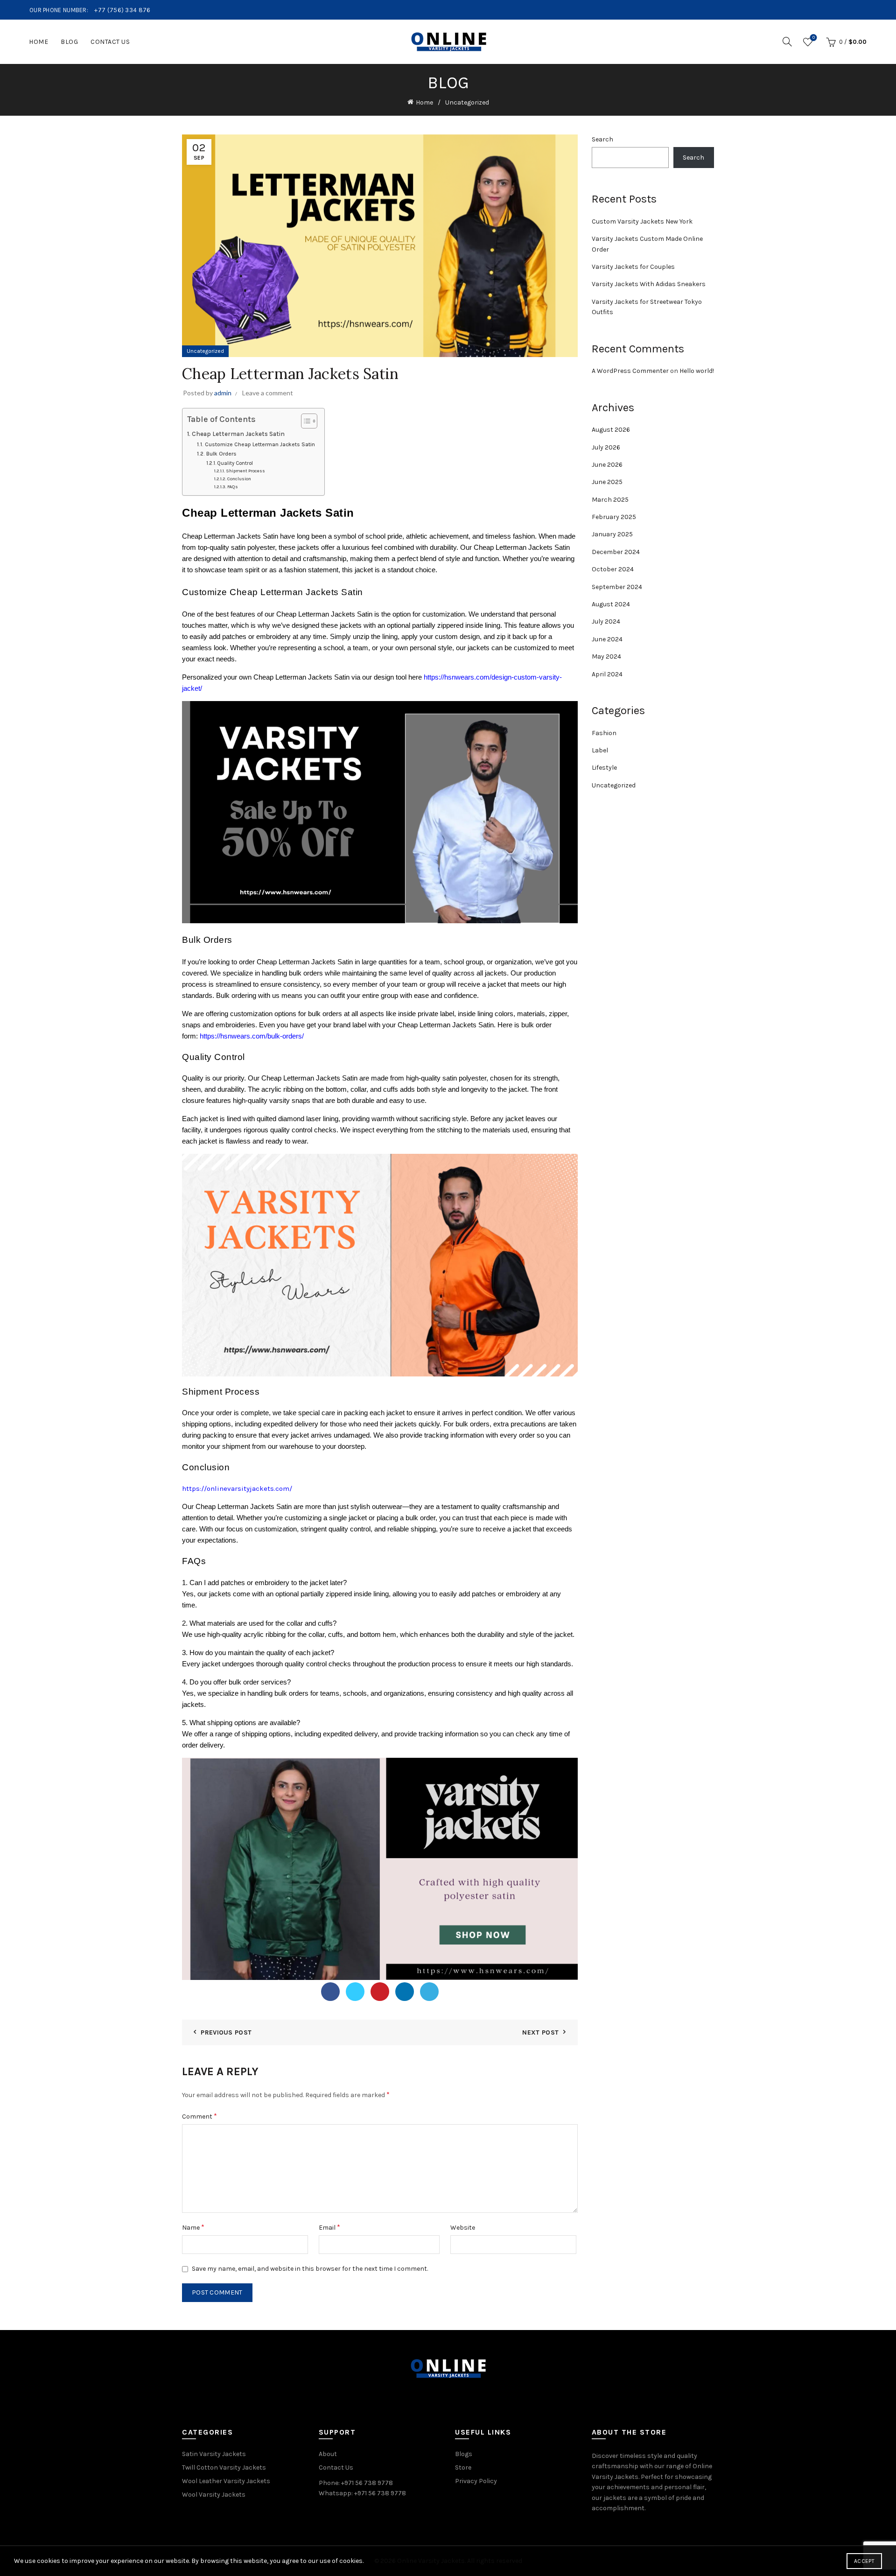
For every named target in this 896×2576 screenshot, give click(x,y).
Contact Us (110, 42)
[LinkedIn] (405, 1992)
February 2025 (614, 517)
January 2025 (612, 534)
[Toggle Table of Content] (304, 421)
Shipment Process (245, 471)
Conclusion (239, 479)
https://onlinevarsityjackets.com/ (237, 1488)
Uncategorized (467, 102)
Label (600, 750)
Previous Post (226, 2032)
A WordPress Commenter (630, 371)
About (328, 2454)
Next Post (540, 2032)
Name (193, 2227)
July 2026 (606, 447)
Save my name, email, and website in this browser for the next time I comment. (310, 2269)
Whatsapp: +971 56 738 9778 (362, 2493)
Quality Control (235, 463)
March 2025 (610, 500)
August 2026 (611, 430)
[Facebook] (330, 1992)
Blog (69, 42)
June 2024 (607, 639)
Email (329, 2227)
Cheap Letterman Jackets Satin (238, 434)
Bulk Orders (221, 454)
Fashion (604, 733)
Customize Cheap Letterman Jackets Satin (260, 444)
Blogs (464, 2454)
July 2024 (606, 621)
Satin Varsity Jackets (214, 2454)
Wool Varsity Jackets (214, 2495)
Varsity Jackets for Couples (633, 267)
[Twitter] (355, 1992)
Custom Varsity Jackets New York (642, 221)
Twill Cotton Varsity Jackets (224, 2467)
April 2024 (607, 674)
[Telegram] (429, 1992)
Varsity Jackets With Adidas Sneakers (649, 284)
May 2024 (606, 656)
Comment (199, 2116)
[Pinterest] (380, 1992)
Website (463, 2228)
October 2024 (613, 569)
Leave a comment (268, 393)
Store (463, 2467)
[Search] (787, 42)
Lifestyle (604, 768)
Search (602, 139)
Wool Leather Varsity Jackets (226, 2481)
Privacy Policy (476, 2481)
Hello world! (697, 371)
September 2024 (617, 587)
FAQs (233, 487)
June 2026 (607, 465)
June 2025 (607, 482)
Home (38, 42)
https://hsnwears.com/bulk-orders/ (252, 1036)
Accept (864, 2561)
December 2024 (616, 552)
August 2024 (611, 604)
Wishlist (814, 38)
